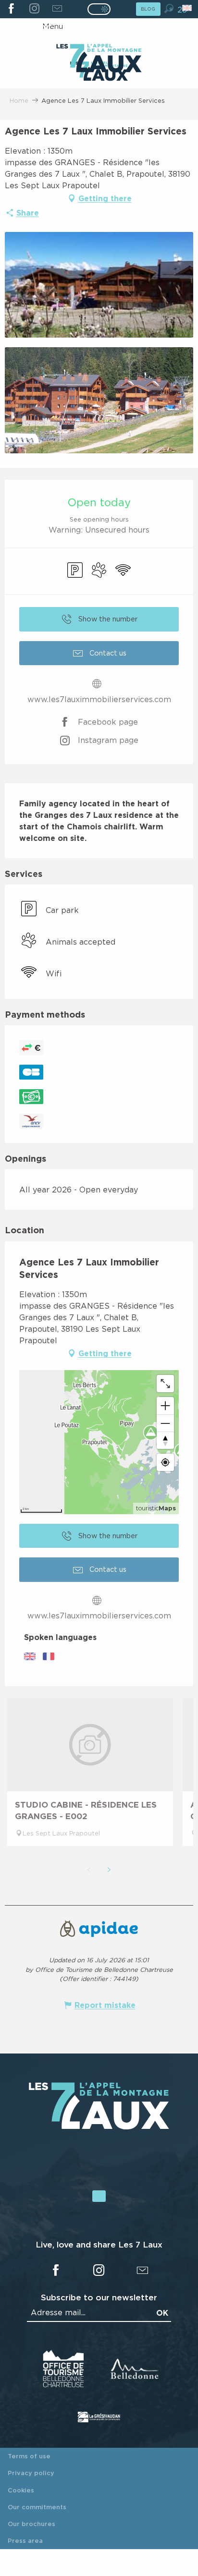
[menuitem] (99, 59)
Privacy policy (31, 2473)
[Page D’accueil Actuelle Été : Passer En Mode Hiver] (99, 9)
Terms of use (29, 2456)
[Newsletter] (57, 9)
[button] (169, 8)
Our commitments (37, 2507)
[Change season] (102, 9)
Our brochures (31, 2524)
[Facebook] (11, 9)
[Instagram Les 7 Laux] (34, 9)
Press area (25, 2540)
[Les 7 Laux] (99, 2127)
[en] (188, 8)
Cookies (21, 2490)
